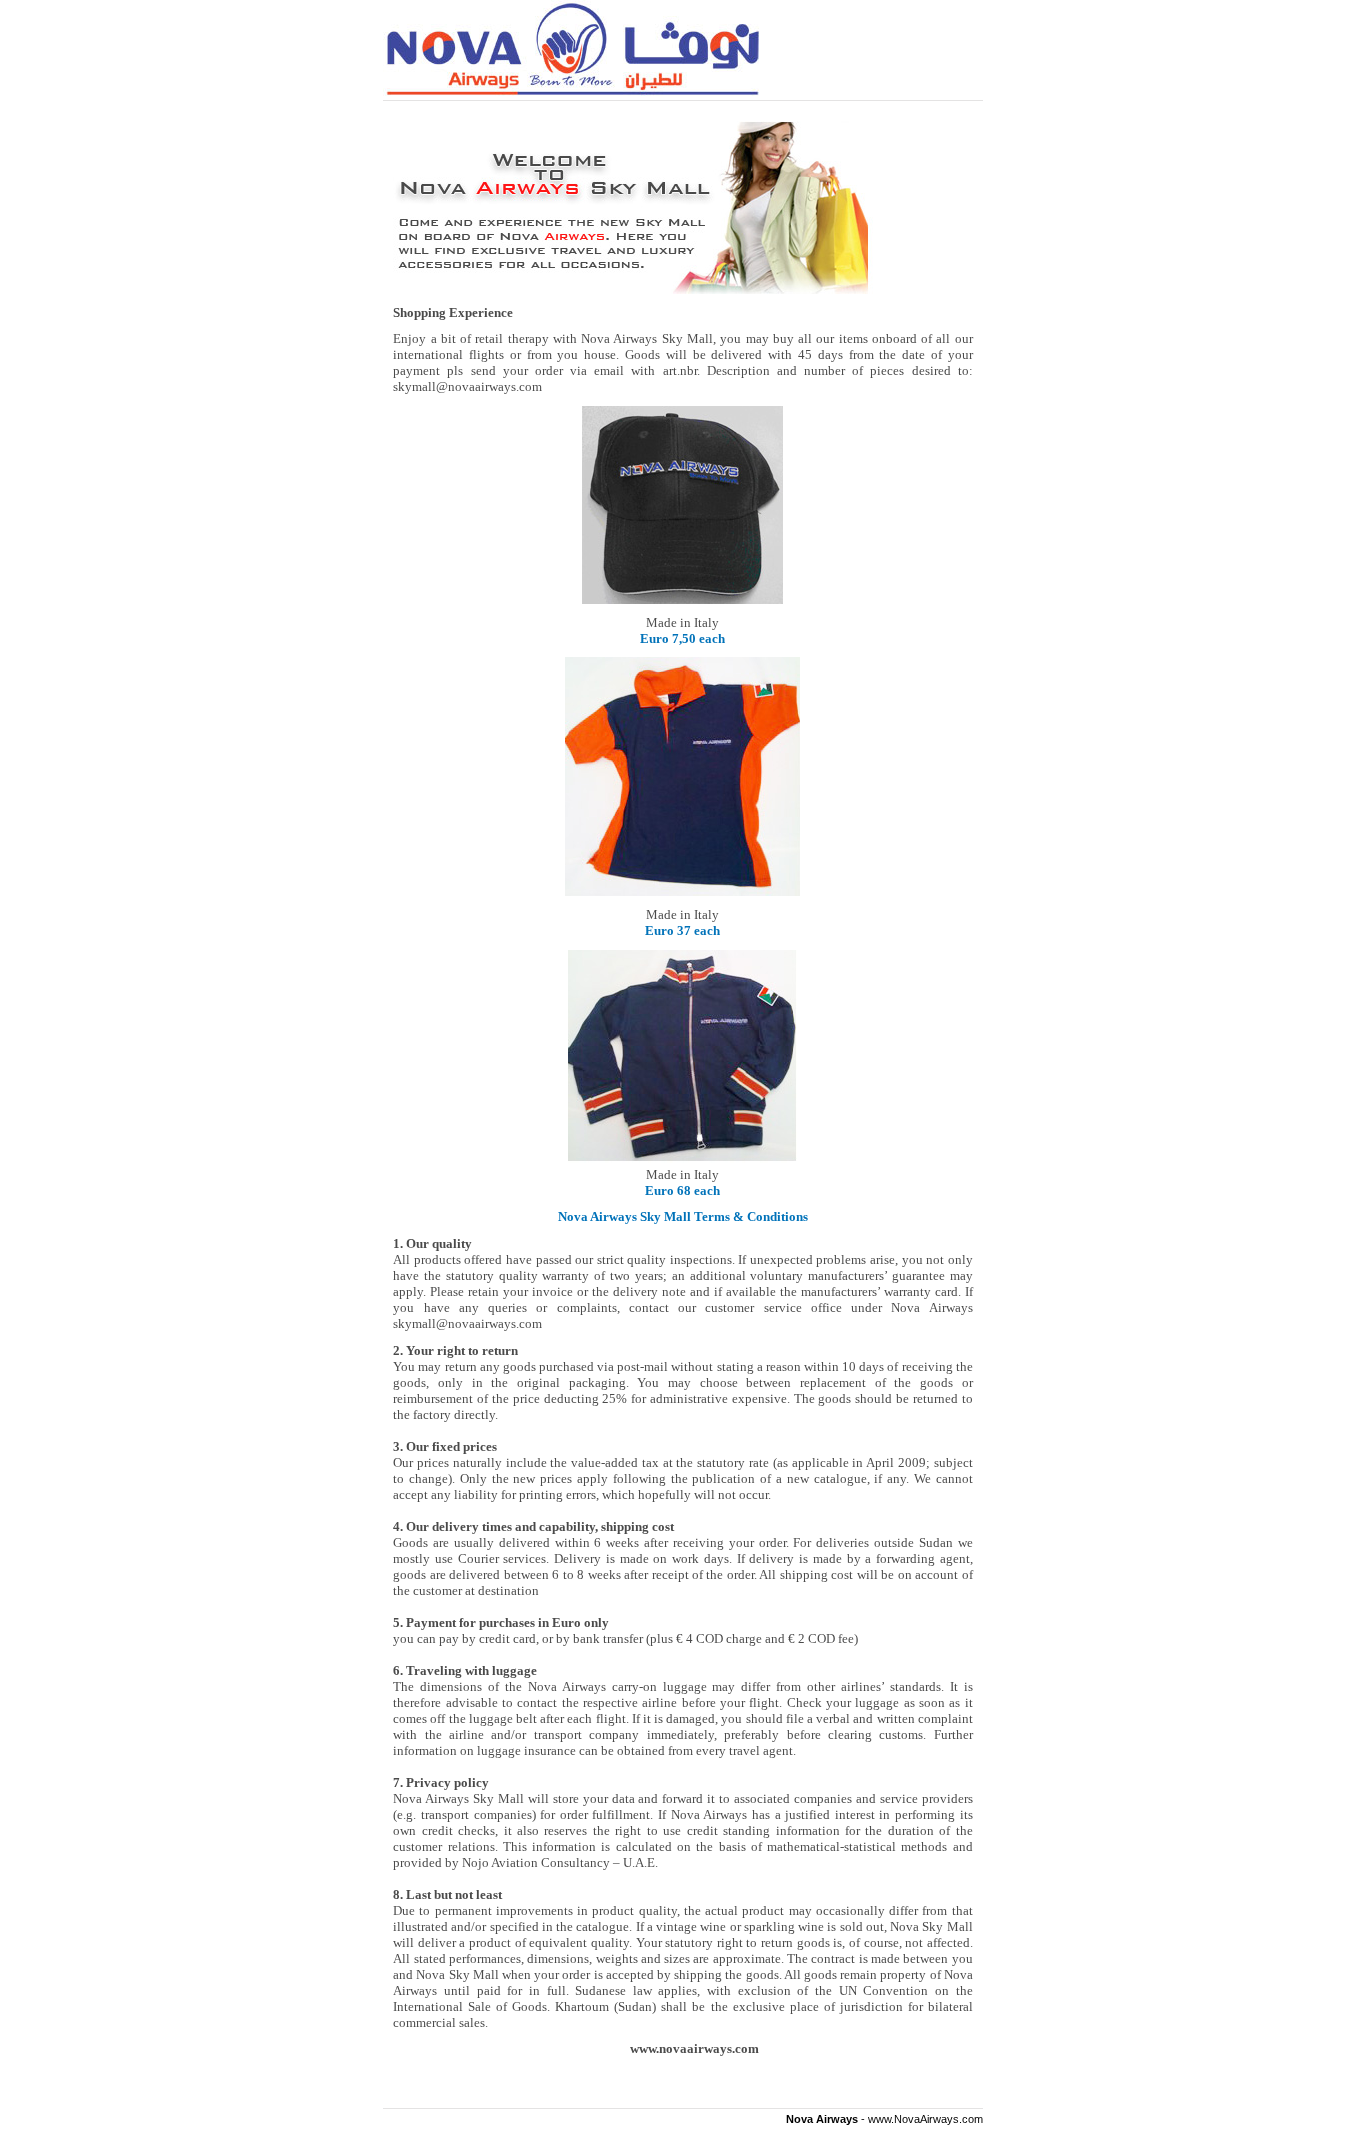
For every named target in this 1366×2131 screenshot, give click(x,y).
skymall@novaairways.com (467, 1323)
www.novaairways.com (694, 2048)
